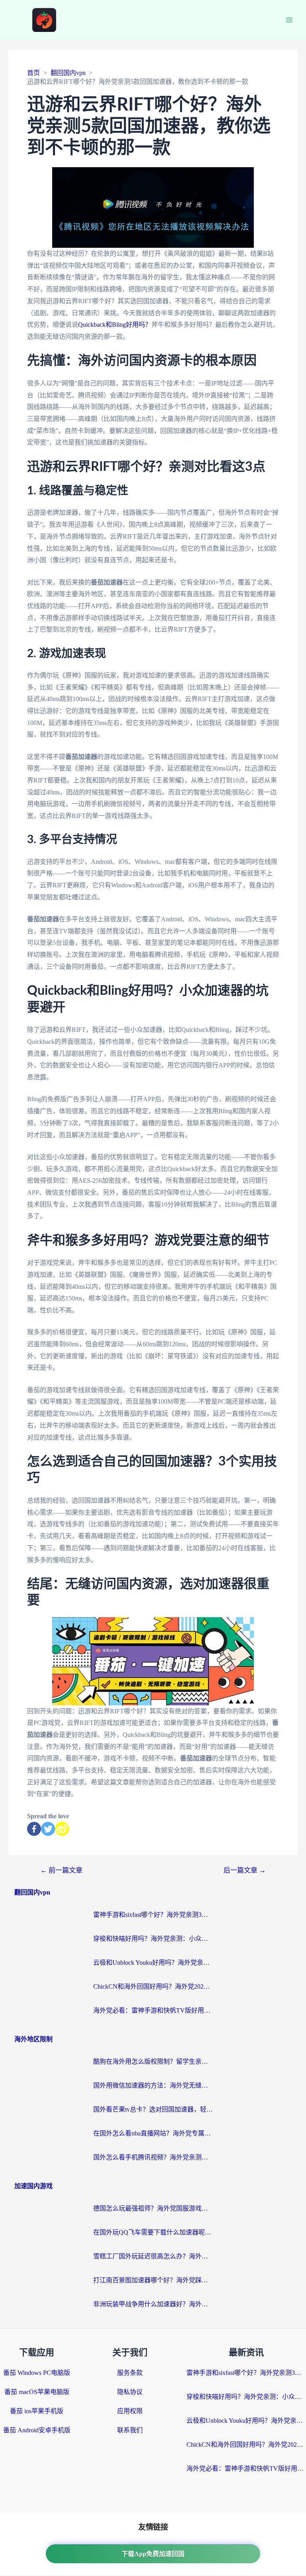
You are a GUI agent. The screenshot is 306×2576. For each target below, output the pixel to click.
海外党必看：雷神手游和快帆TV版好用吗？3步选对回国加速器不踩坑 (153, 2010)
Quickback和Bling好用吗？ (115, 325)
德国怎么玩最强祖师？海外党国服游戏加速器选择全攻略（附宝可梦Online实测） (153, 2208)
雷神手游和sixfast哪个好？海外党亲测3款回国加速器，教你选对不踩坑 (153, 1915)
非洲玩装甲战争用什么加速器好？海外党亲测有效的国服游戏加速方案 (153, 2304)
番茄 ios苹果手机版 (37, 2411)
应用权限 (130, 2411)
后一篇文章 (245, 1870)
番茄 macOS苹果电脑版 (37, 2392)
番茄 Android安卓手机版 (37, 2430)
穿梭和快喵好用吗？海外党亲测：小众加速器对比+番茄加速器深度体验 (153, 1939)
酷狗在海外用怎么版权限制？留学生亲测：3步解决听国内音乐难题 (153, 2061)
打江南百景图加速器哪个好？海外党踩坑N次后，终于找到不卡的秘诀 (153, 2280)
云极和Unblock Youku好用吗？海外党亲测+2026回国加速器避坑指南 (153, 1963)
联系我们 (130, 2430)
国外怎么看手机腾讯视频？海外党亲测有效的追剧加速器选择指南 (153, 2157)
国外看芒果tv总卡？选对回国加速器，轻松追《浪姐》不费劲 (153, 2109)
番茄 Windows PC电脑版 (37, 2373)
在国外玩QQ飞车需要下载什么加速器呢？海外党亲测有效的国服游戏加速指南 (153, 2232)
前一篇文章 (61, 1870)
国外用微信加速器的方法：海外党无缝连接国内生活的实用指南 (153, 2085)
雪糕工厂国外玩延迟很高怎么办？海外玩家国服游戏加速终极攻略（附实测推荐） (153, 2256)
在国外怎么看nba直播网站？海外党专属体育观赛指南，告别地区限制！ (153, 2133)
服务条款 (130, 2373)
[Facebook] (34, 1829)
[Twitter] (48, 1829)
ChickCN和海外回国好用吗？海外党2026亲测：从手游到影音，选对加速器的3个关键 (153, 1986)
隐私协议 (130, 2392)
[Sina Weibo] (62, 1829)
